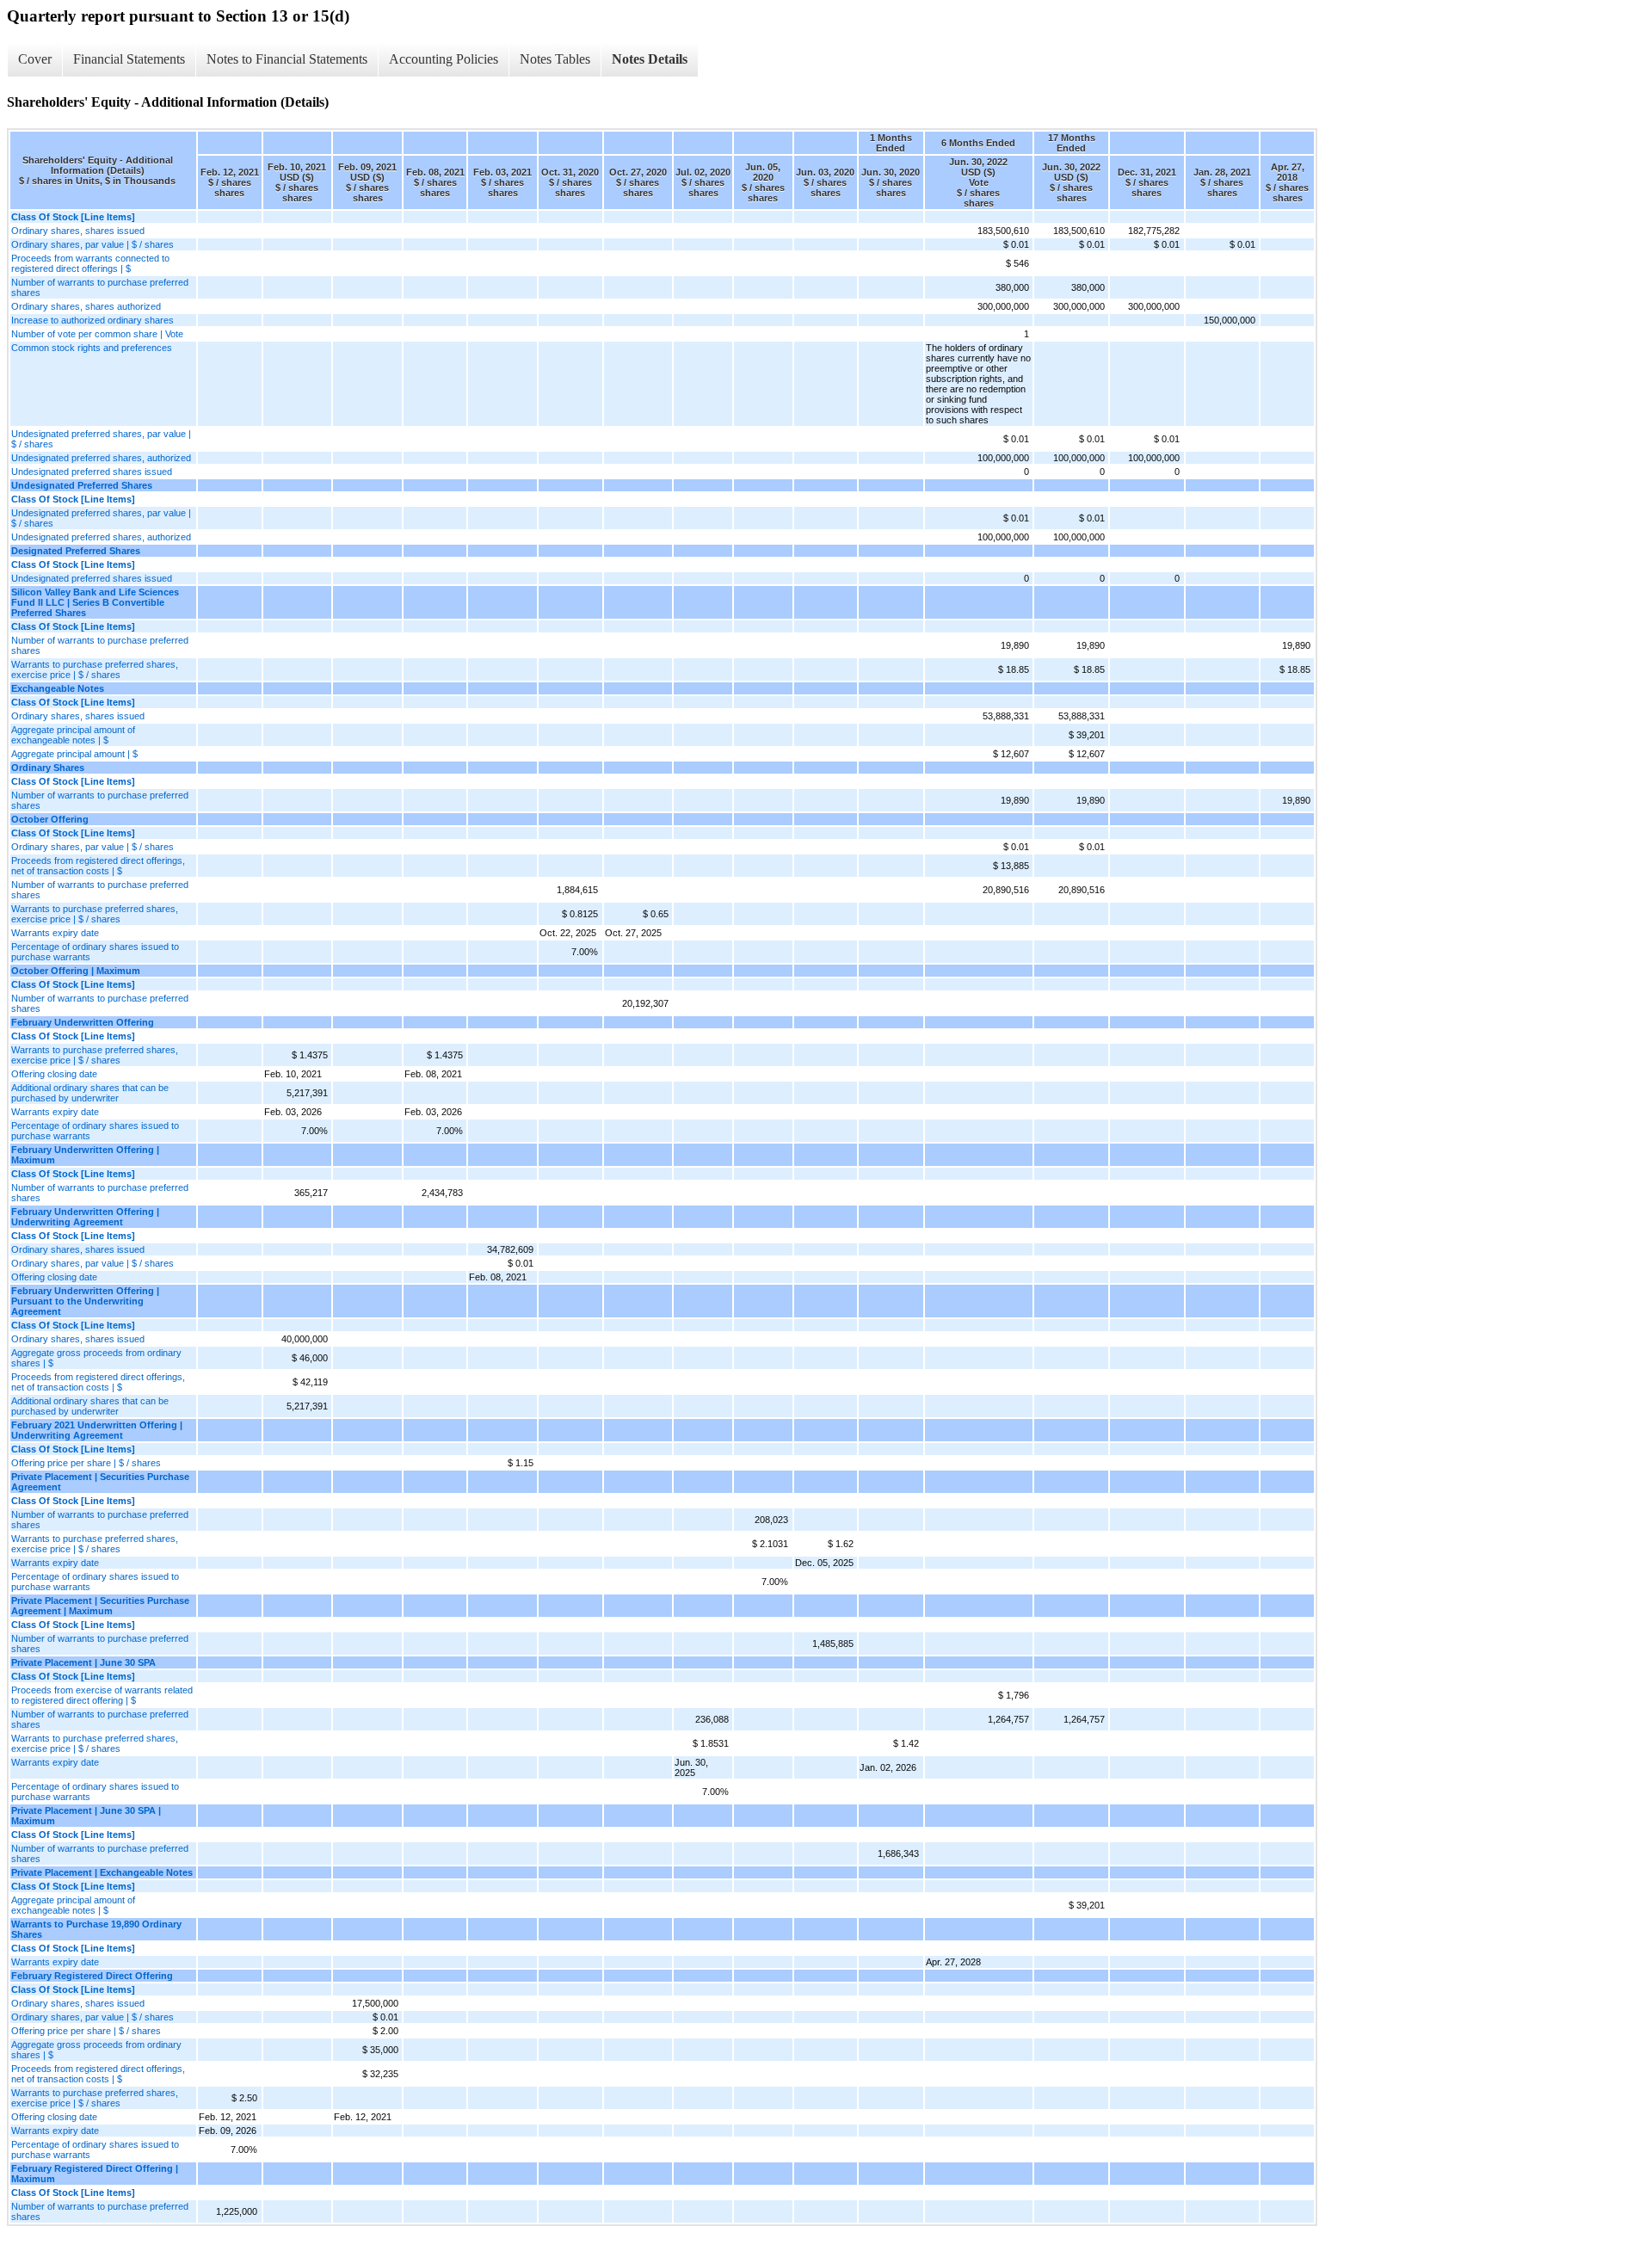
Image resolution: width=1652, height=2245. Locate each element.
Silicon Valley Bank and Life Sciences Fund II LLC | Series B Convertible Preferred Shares (95, 602)
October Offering (50, 819)
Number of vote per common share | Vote (97, 334)
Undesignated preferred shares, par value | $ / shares (101, 439)
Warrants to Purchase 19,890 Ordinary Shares (96, 1929)
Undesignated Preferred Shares (82, 485)
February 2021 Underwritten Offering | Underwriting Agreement (97, 1430)
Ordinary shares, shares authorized (86, 306)
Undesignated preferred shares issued (92, 472)
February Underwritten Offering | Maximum (85, 1155)
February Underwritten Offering (83, 1022)
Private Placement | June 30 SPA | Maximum (86, 1816)
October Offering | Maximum (76, 971)
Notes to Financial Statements (287, 59)
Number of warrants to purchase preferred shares (100, 287)
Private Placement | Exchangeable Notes (102, 1872)
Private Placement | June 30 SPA (83, 1662)
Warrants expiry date (55, 933)
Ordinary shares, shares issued (78, 231)
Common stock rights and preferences (92, 348)
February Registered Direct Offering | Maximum (95, 2174)
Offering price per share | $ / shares (86, 1463)
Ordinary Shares (48, 768)
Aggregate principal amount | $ (74, 754)
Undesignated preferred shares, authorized (101, 458)
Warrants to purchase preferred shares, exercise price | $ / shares (95, 669)
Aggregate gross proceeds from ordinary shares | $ (96, 1358)
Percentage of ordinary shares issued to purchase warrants (95, 952)
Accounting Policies (444, 59)
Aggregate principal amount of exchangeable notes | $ (73, 735)
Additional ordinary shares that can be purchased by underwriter (90, 1093)
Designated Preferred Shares (76, 551)
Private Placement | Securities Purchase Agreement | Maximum (100, 1606)
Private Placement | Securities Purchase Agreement (100, 1482)
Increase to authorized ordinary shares (92, 320)
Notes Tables (555, 59)
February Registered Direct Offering (92, 1976)
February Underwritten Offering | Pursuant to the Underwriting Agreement (85, 1301)
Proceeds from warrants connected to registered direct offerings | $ (90, 263)
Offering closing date (54, 1074)
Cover (35, 59)
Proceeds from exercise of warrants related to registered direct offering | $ (102, 1695)
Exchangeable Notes (58, 688)
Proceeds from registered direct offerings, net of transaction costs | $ (98, 866)
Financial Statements (129, 59)
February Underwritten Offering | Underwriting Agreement (85, 1217)
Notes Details (650, 59)
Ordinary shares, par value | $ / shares (92, 244)
